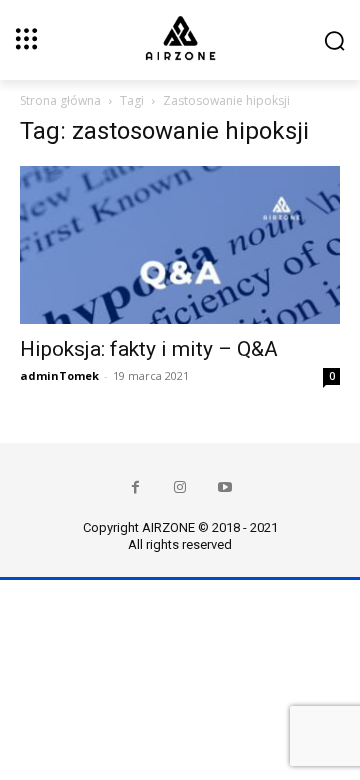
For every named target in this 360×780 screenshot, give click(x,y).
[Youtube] (225, 487)
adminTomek (59, 375)
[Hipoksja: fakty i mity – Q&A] (180, 245)
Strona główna (60, 100)
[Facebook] (135, 487)
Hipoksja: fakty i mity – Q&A (149, 349)
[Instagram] (180, 487)
